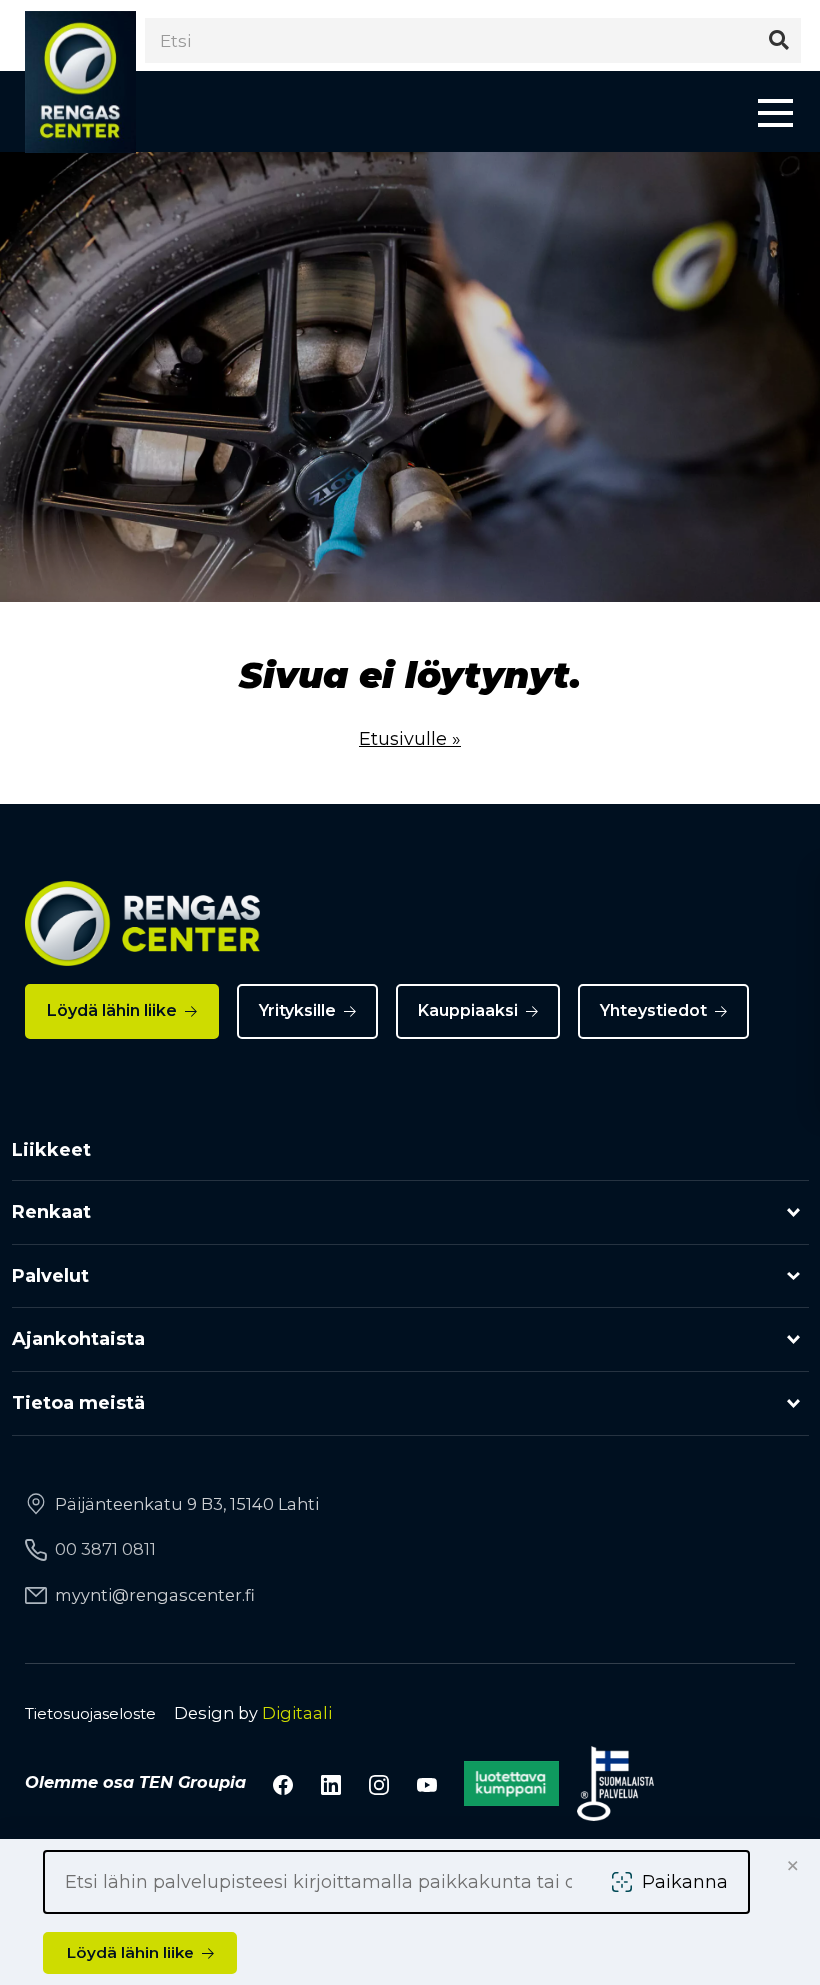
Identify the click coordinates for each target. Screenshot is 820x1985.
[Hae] (778, 40)
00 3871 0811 (105, 1549)
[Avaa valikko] (775, 111)
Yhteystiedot (653, 1010)
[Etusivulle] (80, 82)
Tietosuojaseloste (90, 1713)
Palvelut (50, 1276)
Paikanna (685, 1882)
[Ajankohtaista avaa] (793, 1339)
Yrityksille (297, 1010)
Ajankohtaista (78, 1339)
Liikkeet (51, 1150)
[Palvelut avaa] (793, 1276)
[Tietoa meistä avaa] (793, 1403)
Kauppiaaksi (468, 1010)
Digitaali (297, 1713)
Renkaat (51, 1212)
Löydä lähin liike (112, 1010)
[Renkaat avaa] (793, 1212)
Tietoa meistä (78, 1403)
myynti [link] (155, 1595)
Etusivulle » (410, 739)
